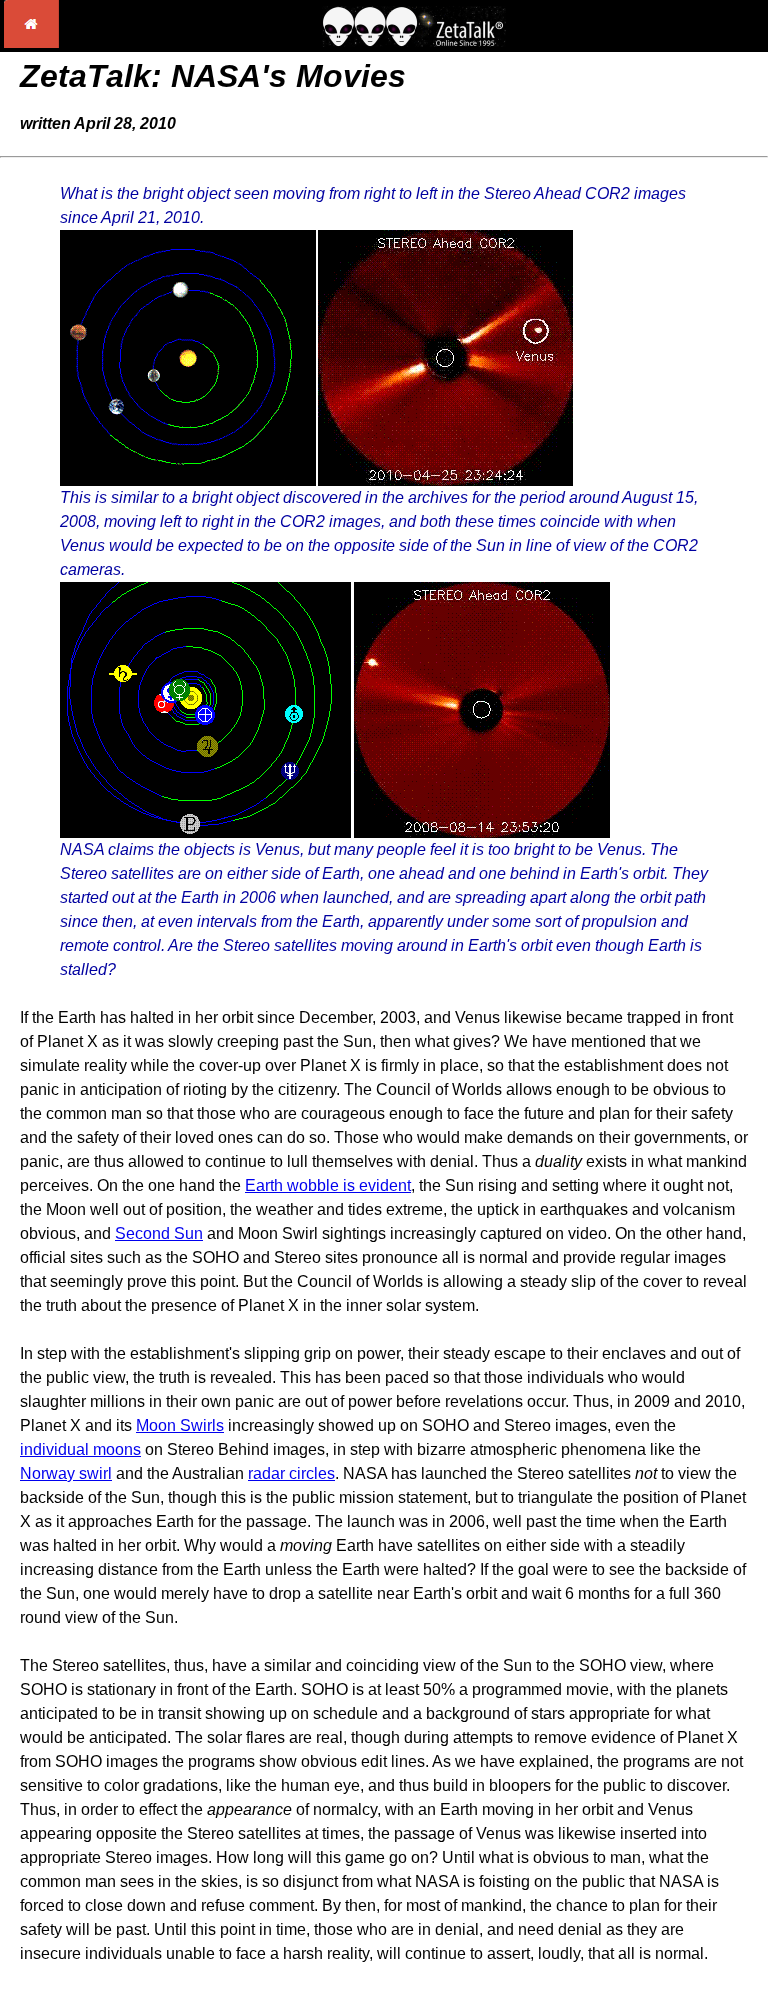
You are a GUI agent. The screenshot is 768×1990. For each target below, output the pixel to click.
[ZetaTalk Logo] (414, 41)
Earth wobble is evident (328, 1185)
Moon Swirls (180, 1425)
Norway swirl (66, 1473)
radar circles (291, 1473)
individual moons (80, 1449)
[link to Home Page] (31, 42)
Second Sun (159, 1233)
